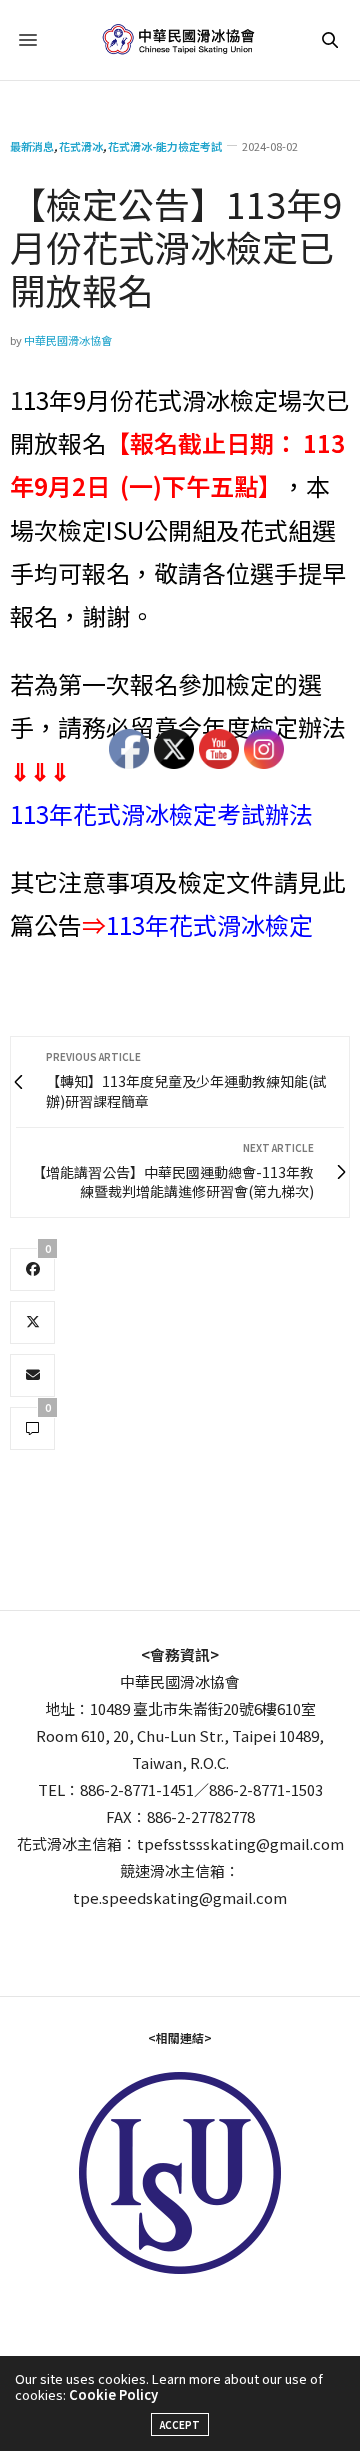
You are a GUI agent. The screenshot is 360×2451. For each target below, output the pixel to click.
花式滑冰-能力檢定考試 (165, 146)
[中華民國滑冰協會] (180, 40)
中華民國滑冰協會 (68, 340)
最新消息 (32, 146)
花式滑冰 (81, 146)
